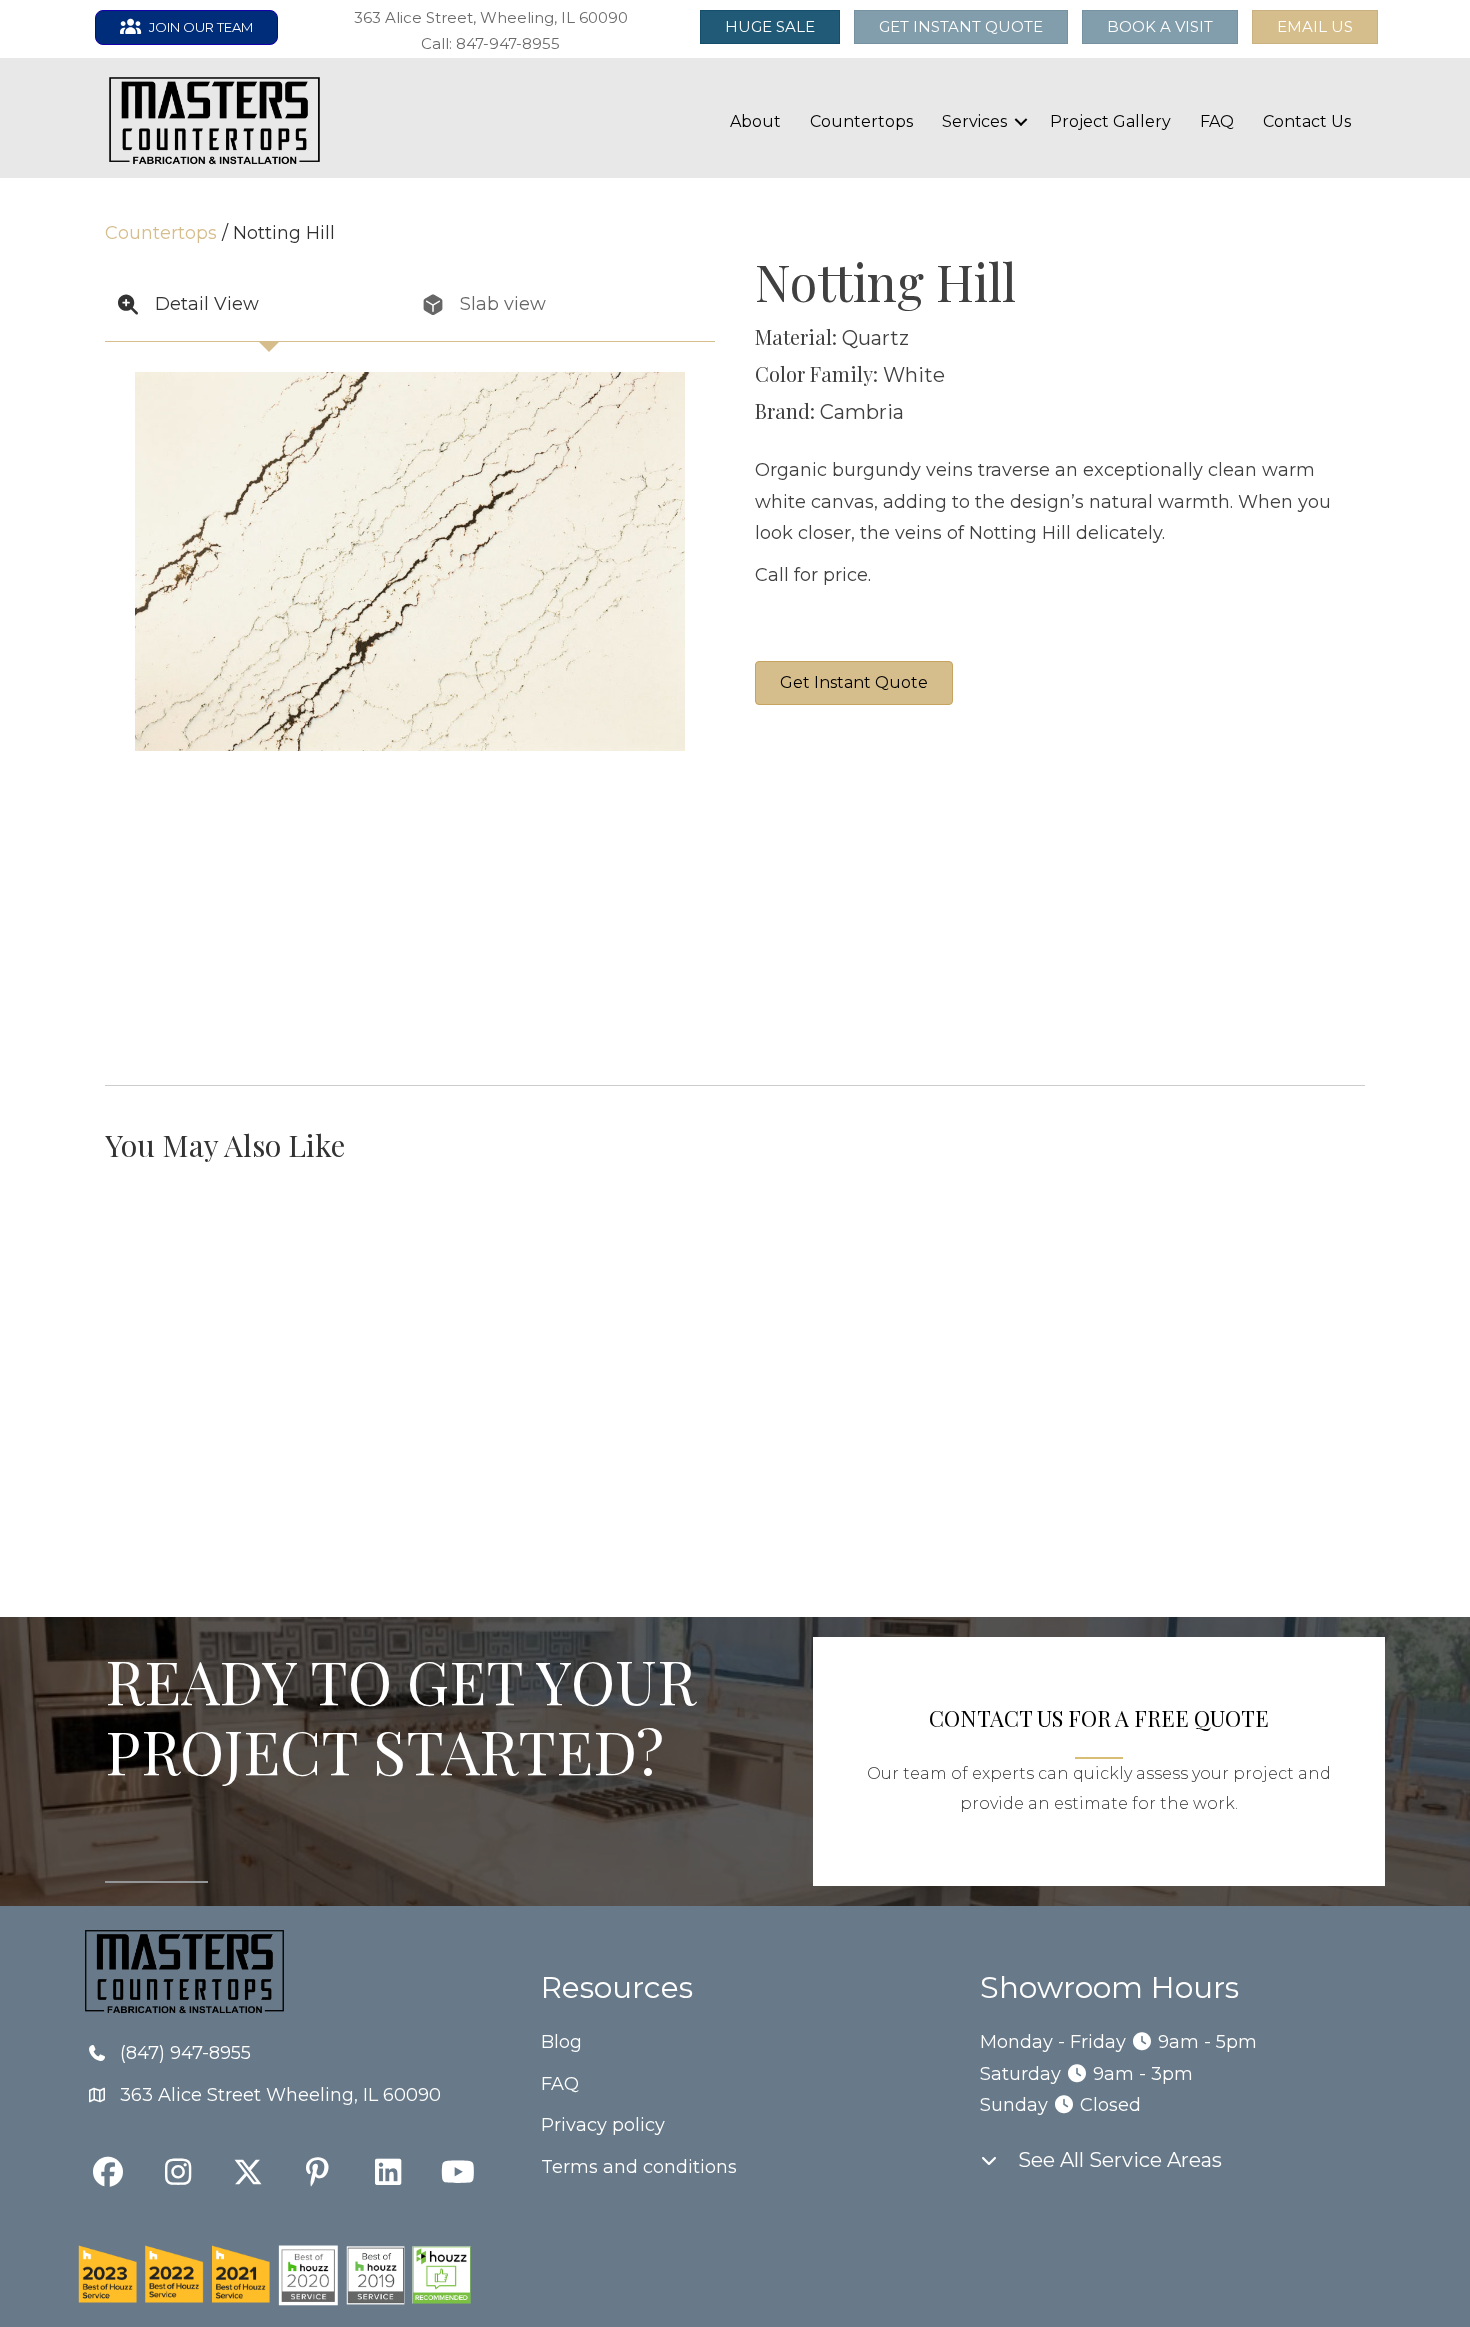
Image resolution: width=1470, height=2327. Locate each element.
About (755, 121)
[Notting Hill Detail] (1130, 820)
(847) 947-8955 (185, 2053)
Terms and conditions (639, 2167)
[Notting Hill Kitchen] (830, 970)
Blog (561, 2042)
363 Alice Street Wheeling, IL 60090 (280, 2095)
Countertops (861, 121)
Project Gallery (1110, 121)
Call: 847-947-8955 (490, 43)
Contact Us (1307, 121)
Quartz (875, 338)
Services (974, 121)
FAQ (1217, 121)
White (914, 375)
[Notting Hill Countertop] (980, 820)
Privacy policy (603, 2125)
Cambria (862, 412)
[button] (1315, 27)
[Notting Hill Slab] (830, 820)
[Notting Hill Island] (1280, 820)
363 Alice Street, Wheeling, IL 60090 (491, 17)
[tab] (257, 305)
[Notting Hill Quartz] (980, 970)
